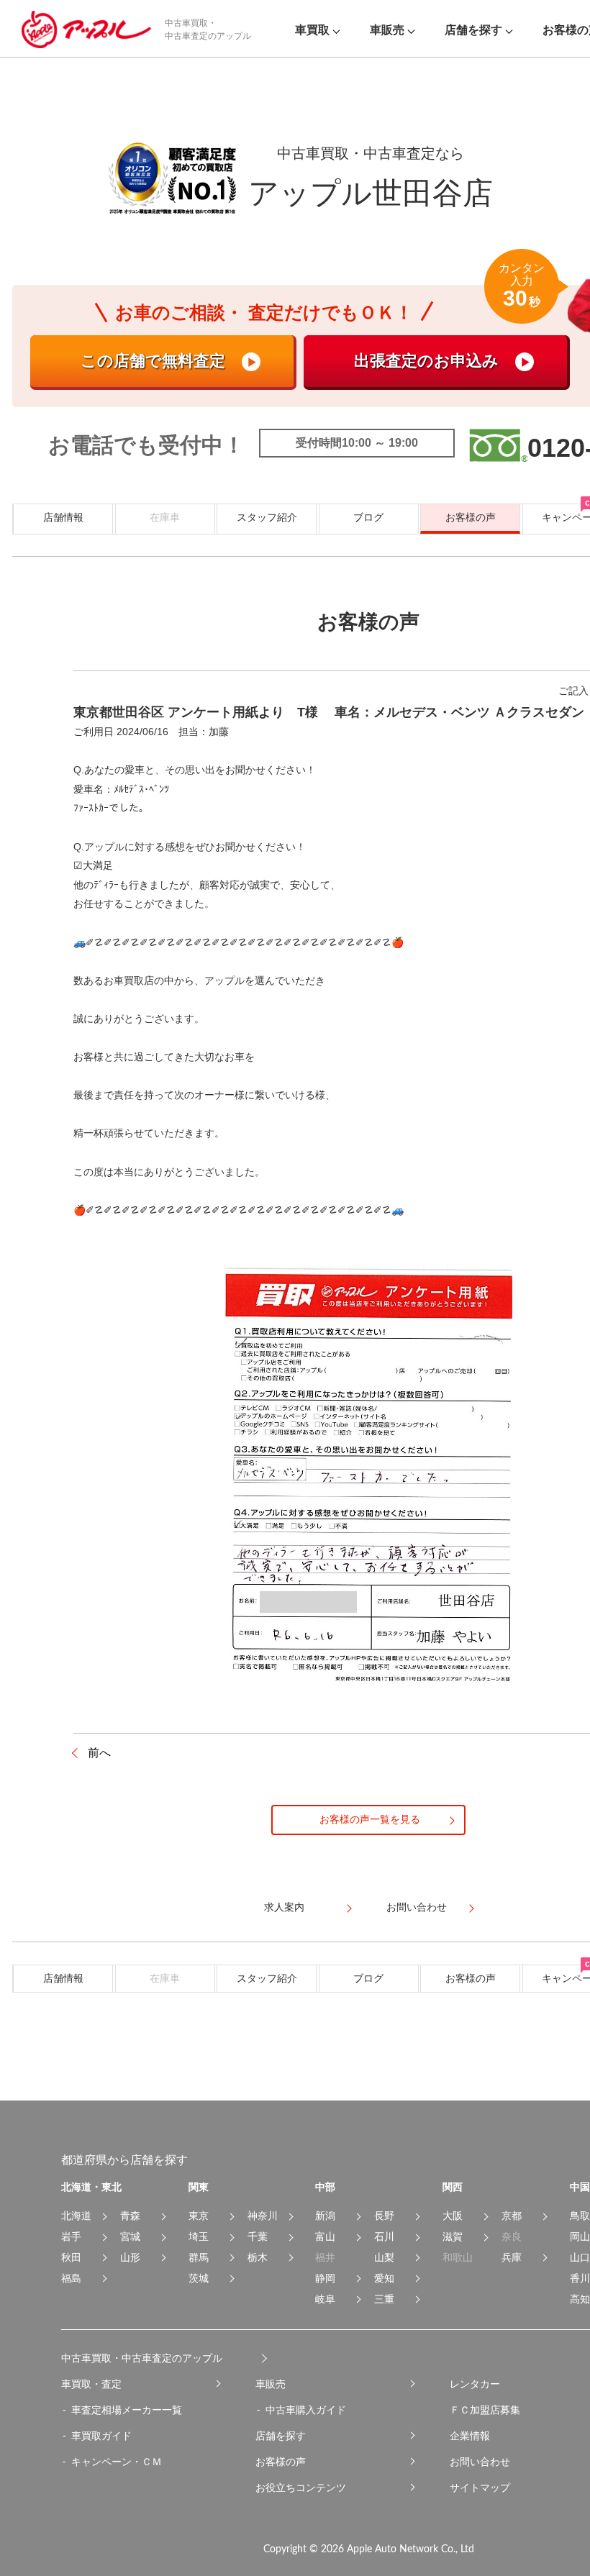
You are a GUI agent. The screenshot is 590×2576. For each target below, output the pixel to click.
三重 (384, 2299)
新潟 (325, 2216)
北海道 (76, 2216)
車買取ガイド (101, 2436)
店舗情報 (63, 517)
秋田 (71, 2257)
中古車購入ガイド (306, 2410)
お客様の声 (471, 517)
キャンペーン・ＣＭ (117, 2462)
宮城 (130, 2236)
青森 (130, 2216)
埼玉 (199, 2236)
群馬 (199, 2257)
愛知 (384, 2278)
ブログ (368, 517)
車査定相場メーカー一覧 (127, 2410)
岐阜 (325, 2299)
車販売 (271, 2384)
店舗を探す (281, 2436)
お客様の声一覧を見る (370, 1819)
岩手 (71, 2236)
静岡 (325, 2278)
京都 (512, 2216)
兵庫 (512, 2257)
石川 (384, 2236)
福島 (71, 2278)
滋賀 (453, 2236)
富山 (325, 2236)
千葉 (258, 2236)
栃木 (258, 2257)
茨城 (199, 2278)
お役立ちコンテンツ (301, 2488)
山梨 (384, 2257)
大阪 (453, 2216)
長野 (384, 2216)
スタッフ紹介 (267, 517)
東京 (199, 2216)
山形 (130, 2257)
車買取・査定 (91, 2384)
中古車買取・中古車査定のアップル (142, 2358)
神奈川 (263, 2216)
